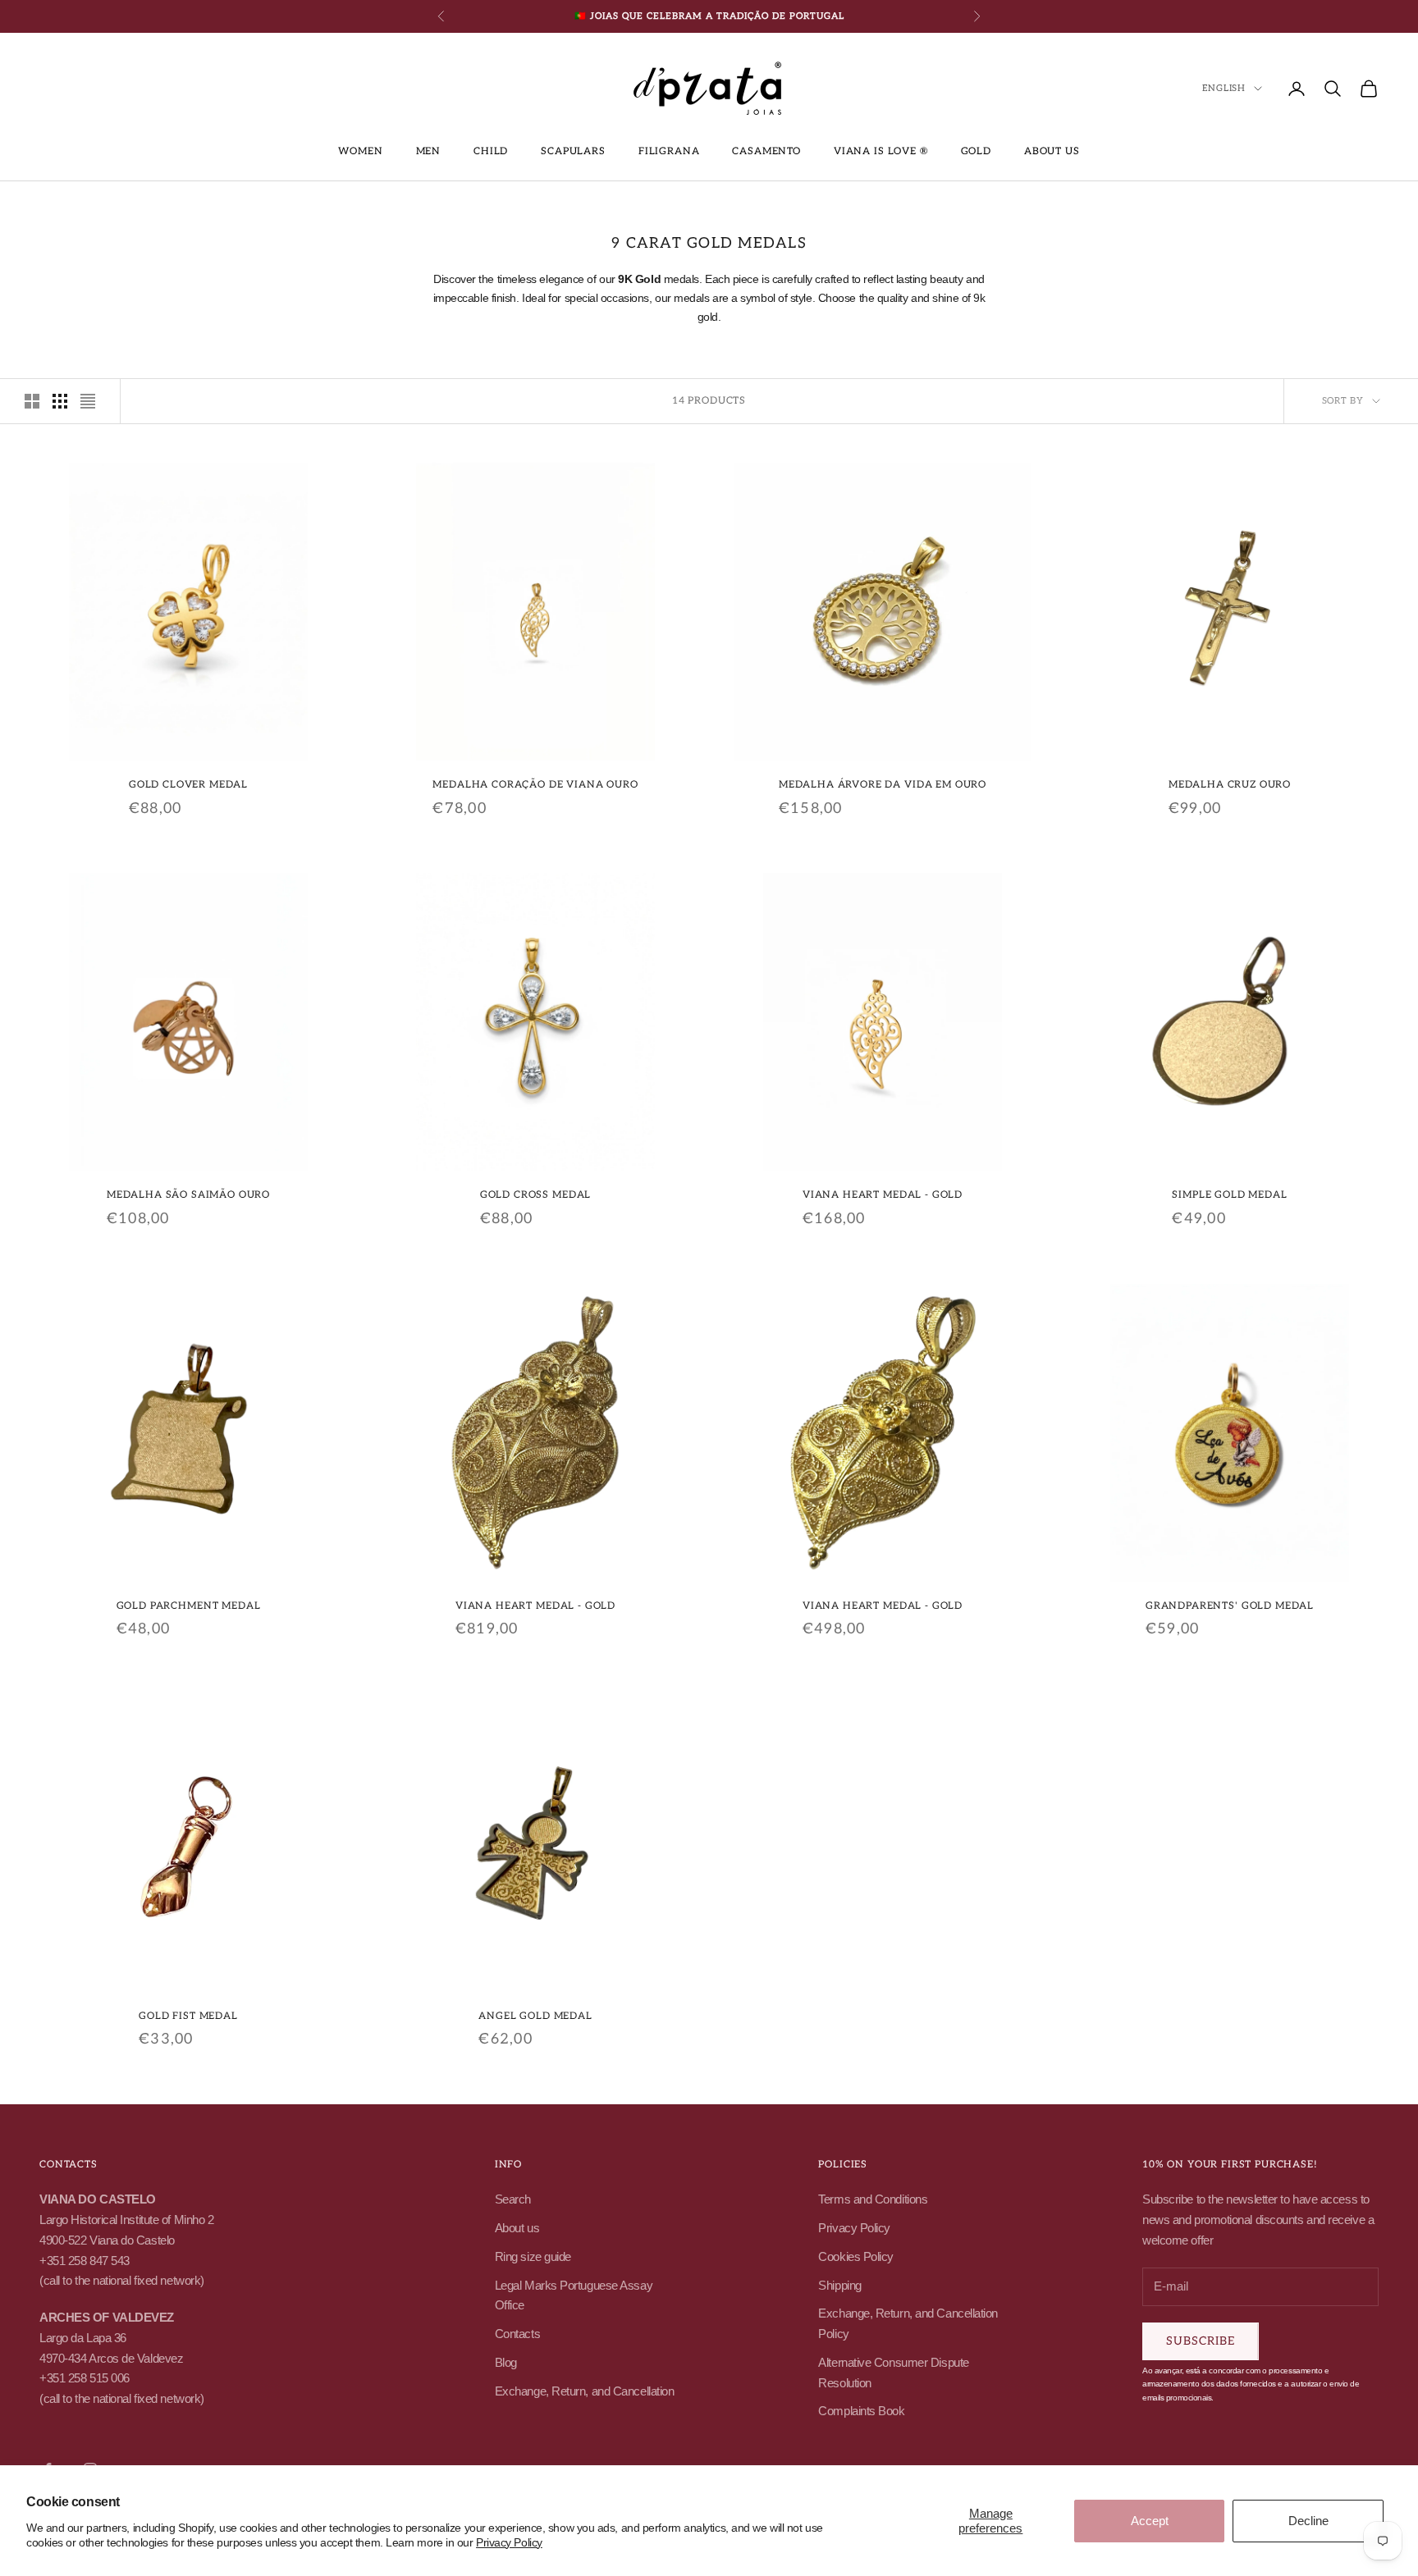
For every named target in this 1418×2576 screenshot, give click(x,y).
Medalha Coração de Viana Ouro (535, 785)
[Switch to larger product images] (32, 401)
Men (429, 151)
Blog (506, 2362)
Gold (976, 151)
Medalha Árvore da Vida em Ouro (883, 785)
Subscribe (1201, 2341)
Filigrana (669, 151)
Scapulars (573, 151)
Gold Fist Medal (188, 2016)
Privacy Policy (509, 2542)
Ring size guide (533, 2256)
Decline (1308, 2521)
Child (491, 151)
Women (360, 151)
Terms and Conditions (873, 2199)
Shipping (839, 2285)
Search (513, 2199)
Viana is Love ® (881, 151)
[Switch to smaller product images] (60, 401)
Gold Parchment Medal (189, 1606)
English (1224, 88)
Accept (1150, 2521)
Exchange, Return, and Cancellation (585, 2391)
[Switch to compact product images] (88, 401)
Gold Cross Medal (535, 1195)
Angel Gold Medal (535, 2016)
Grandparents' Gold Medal (1230, 1606)
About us (1052, 151)
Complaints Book (861, 2411)
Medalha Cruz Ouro (1230, 785)
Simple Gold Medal (1229, 1195)
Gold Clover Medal (188, 785)
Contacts (517, 2334)
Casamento (766, 151)
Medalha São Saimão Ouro (188, 1195)
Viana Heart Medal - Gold (883, 1195)
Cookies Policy (856, 2256)
